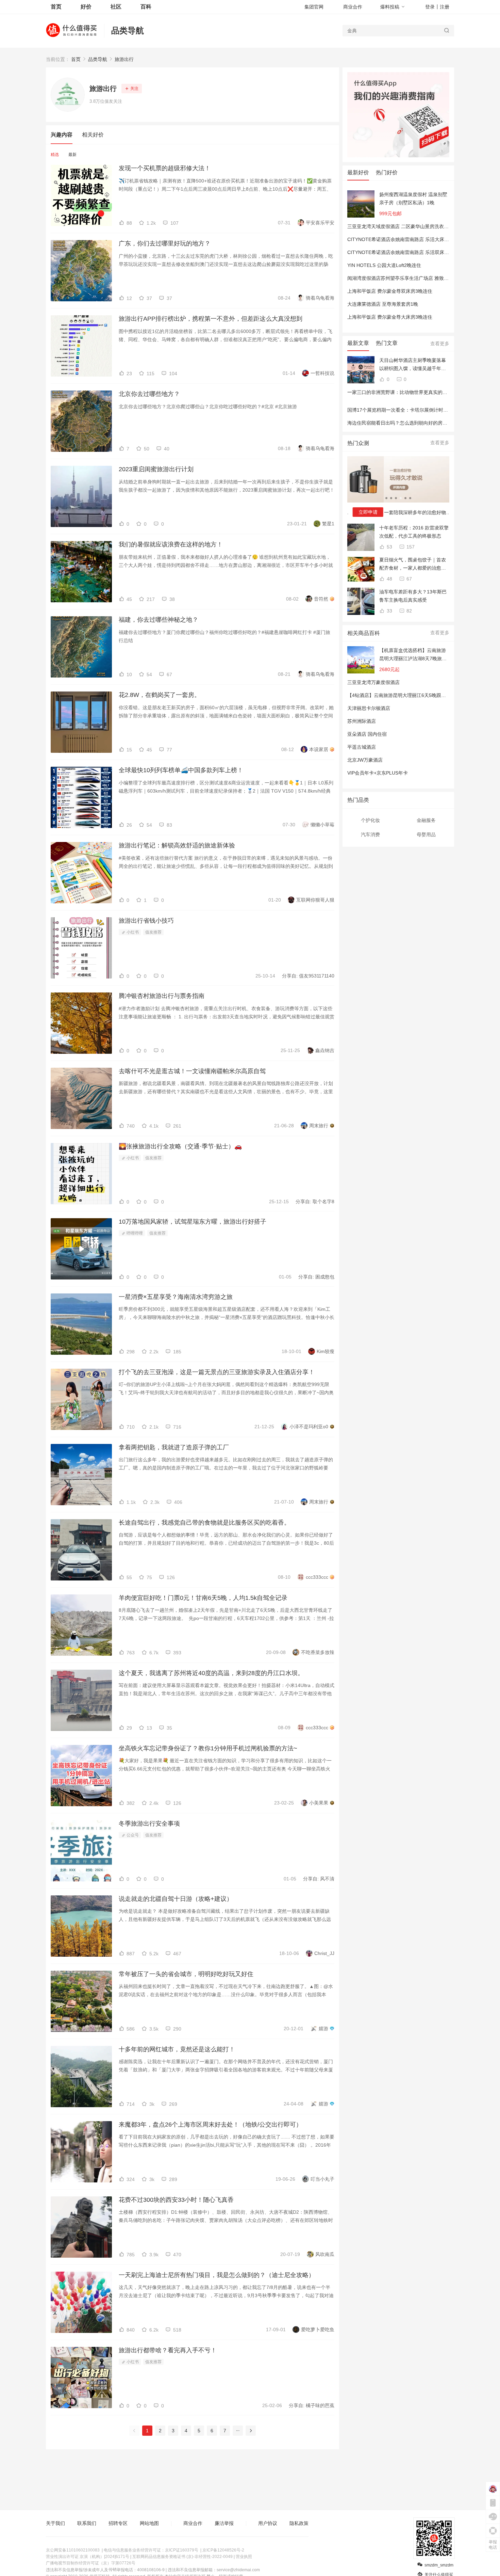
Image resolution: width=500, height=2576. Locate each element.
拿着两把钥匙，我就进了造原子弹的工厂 (174, 1447)
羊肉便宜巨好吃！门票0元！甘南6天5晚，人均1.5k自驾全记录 (203, 1598)
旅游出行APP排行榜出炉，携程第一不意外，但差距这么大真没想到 (211, 319)
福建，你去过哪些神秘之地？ (159, 620)
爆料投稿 (390, 7)
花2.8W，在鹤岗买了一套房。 (160, 695)
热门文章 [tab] (387, 343)
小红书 (132, 932)
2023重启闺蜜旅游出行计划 (156, 469)
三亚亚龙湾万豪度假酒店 (373, 682)
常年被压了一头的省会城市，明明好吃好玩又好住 (186, 1974)
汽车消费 (370, 834)
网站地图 (149, 2523)
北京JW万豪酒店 (365, 760)
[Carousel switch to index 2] (391, 498)
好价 (86, 7)
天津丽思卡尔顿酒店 (369, 708)
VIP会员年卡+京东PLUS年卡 (378, 773)
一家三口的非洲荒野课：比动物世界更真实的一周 (400, 392)
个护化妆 (370, 820)
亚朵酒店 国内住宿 (367, 734)
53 (389, 547)
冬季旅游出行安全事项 (149, 1824)
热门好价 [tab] (387, 172)
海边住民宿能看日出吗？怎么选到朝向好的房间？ (400, 423)
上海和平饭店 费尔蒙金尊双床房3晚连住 (390, 291)
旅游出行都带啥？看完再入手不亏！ (168, 2350)
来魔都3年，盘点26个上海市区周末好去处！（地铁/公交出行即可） (210, 2125)
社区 (116, 7)
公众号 (132, 1835)
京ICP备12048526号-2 (223, 2550)
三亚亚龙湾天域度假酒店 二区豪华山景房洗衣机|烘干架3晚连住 (414, 226)
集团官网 (314, 7)
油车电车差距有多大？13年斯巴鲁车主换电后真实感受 (413, 596)
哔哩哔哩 (134, 1233)
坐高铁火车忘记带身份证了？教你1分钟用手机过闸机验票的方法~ (208, 1748)
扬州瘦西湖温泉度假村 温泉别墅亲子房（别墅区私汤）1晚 (413, 198)
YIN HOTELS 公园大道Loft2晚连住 (384, 265)
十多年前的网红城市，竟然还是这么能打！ (177, 2049)
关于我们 (55, 2523)
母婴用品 (426, 834)
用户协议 (268, 2523)
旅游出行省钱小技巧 (146, 921)
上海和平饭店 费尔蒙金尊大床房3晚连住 (390, 317)
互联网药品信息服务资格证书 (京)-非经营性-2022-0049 (182, 2557)
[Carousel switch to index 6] (410, 498)
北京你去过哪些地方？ (149, 394)
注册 (445, 7)
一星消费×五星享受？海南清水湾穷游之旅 (176, 1297)
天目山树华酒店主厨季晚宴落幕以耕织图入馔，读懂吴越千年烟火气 (413, 365)
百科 (146, 7)
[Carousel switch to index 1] (386, 498)
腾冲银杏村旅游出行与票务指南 (162, 996)
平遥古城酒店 (362, 747)
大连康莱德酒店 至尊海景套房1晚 (383, 304)
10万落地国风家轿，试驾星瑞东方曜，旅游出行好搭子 (193, 1222)
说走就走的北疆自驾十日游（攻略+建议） (176, 1899)
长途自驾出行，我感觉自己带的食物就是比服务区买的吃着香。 (204, 1523)
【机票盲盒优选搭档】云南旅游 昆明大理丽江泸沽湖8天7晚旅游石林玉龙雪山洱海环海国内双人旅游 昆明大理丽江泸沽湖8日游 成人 (413, 655)
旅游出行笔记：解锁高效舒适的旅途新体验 (177, 845)
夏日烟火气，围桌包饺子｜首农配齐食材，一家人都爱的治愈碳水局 (413, 565)
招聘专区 (118, 2523)
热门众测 (358, 443)
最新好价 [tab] (358, 172)
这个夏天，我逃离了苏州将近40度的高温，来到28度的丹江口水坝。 (211, 1673)
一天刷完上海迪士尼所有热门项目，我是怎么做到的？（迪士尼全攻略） (217, 2275)
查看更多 (440, 344)
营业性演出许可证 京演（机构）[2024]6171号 (88, 2557)
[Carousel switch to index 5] (405, 498)
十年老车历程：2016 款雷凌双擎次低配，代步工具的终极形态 (414, 532)
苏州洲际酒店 (362, 721)
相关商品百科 (364, 633)
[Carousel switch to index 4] (401, 498)
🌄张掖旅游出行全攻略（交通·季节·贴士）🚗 (180, 1146)
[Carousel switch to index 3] (396, 498)
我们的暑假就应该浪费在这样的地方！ (171, 544)
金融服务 (426, 820)
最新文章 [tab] (358, 343)
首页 (76, 59)
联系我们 (87, 2523)
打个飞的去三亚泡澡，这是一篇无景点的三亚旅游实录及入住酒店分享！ (217, 1372)
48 (389, 579)
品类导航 (128, 30)
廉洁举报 (224, 2523)
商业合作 (353, 7)
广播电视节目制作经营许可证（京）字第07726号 (91, 2563)
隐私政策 (299, 2523)
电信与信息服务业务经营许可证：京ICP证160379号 (151, 2550)
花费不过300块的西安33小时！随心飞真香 (176, 2200)
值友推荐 (153, 932)
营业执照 (244, 2557)
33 (389, 611)
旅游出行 (124, 59)
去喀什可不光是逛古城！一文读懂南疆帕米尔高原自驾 (192, 1071)
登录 (430, 7)
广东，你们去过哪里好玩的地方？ (165, 243)
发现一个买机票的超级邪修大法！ (165, 168)
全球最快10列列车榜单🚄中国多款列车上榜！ (181, 770)
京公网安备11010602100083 (73, 2550)
